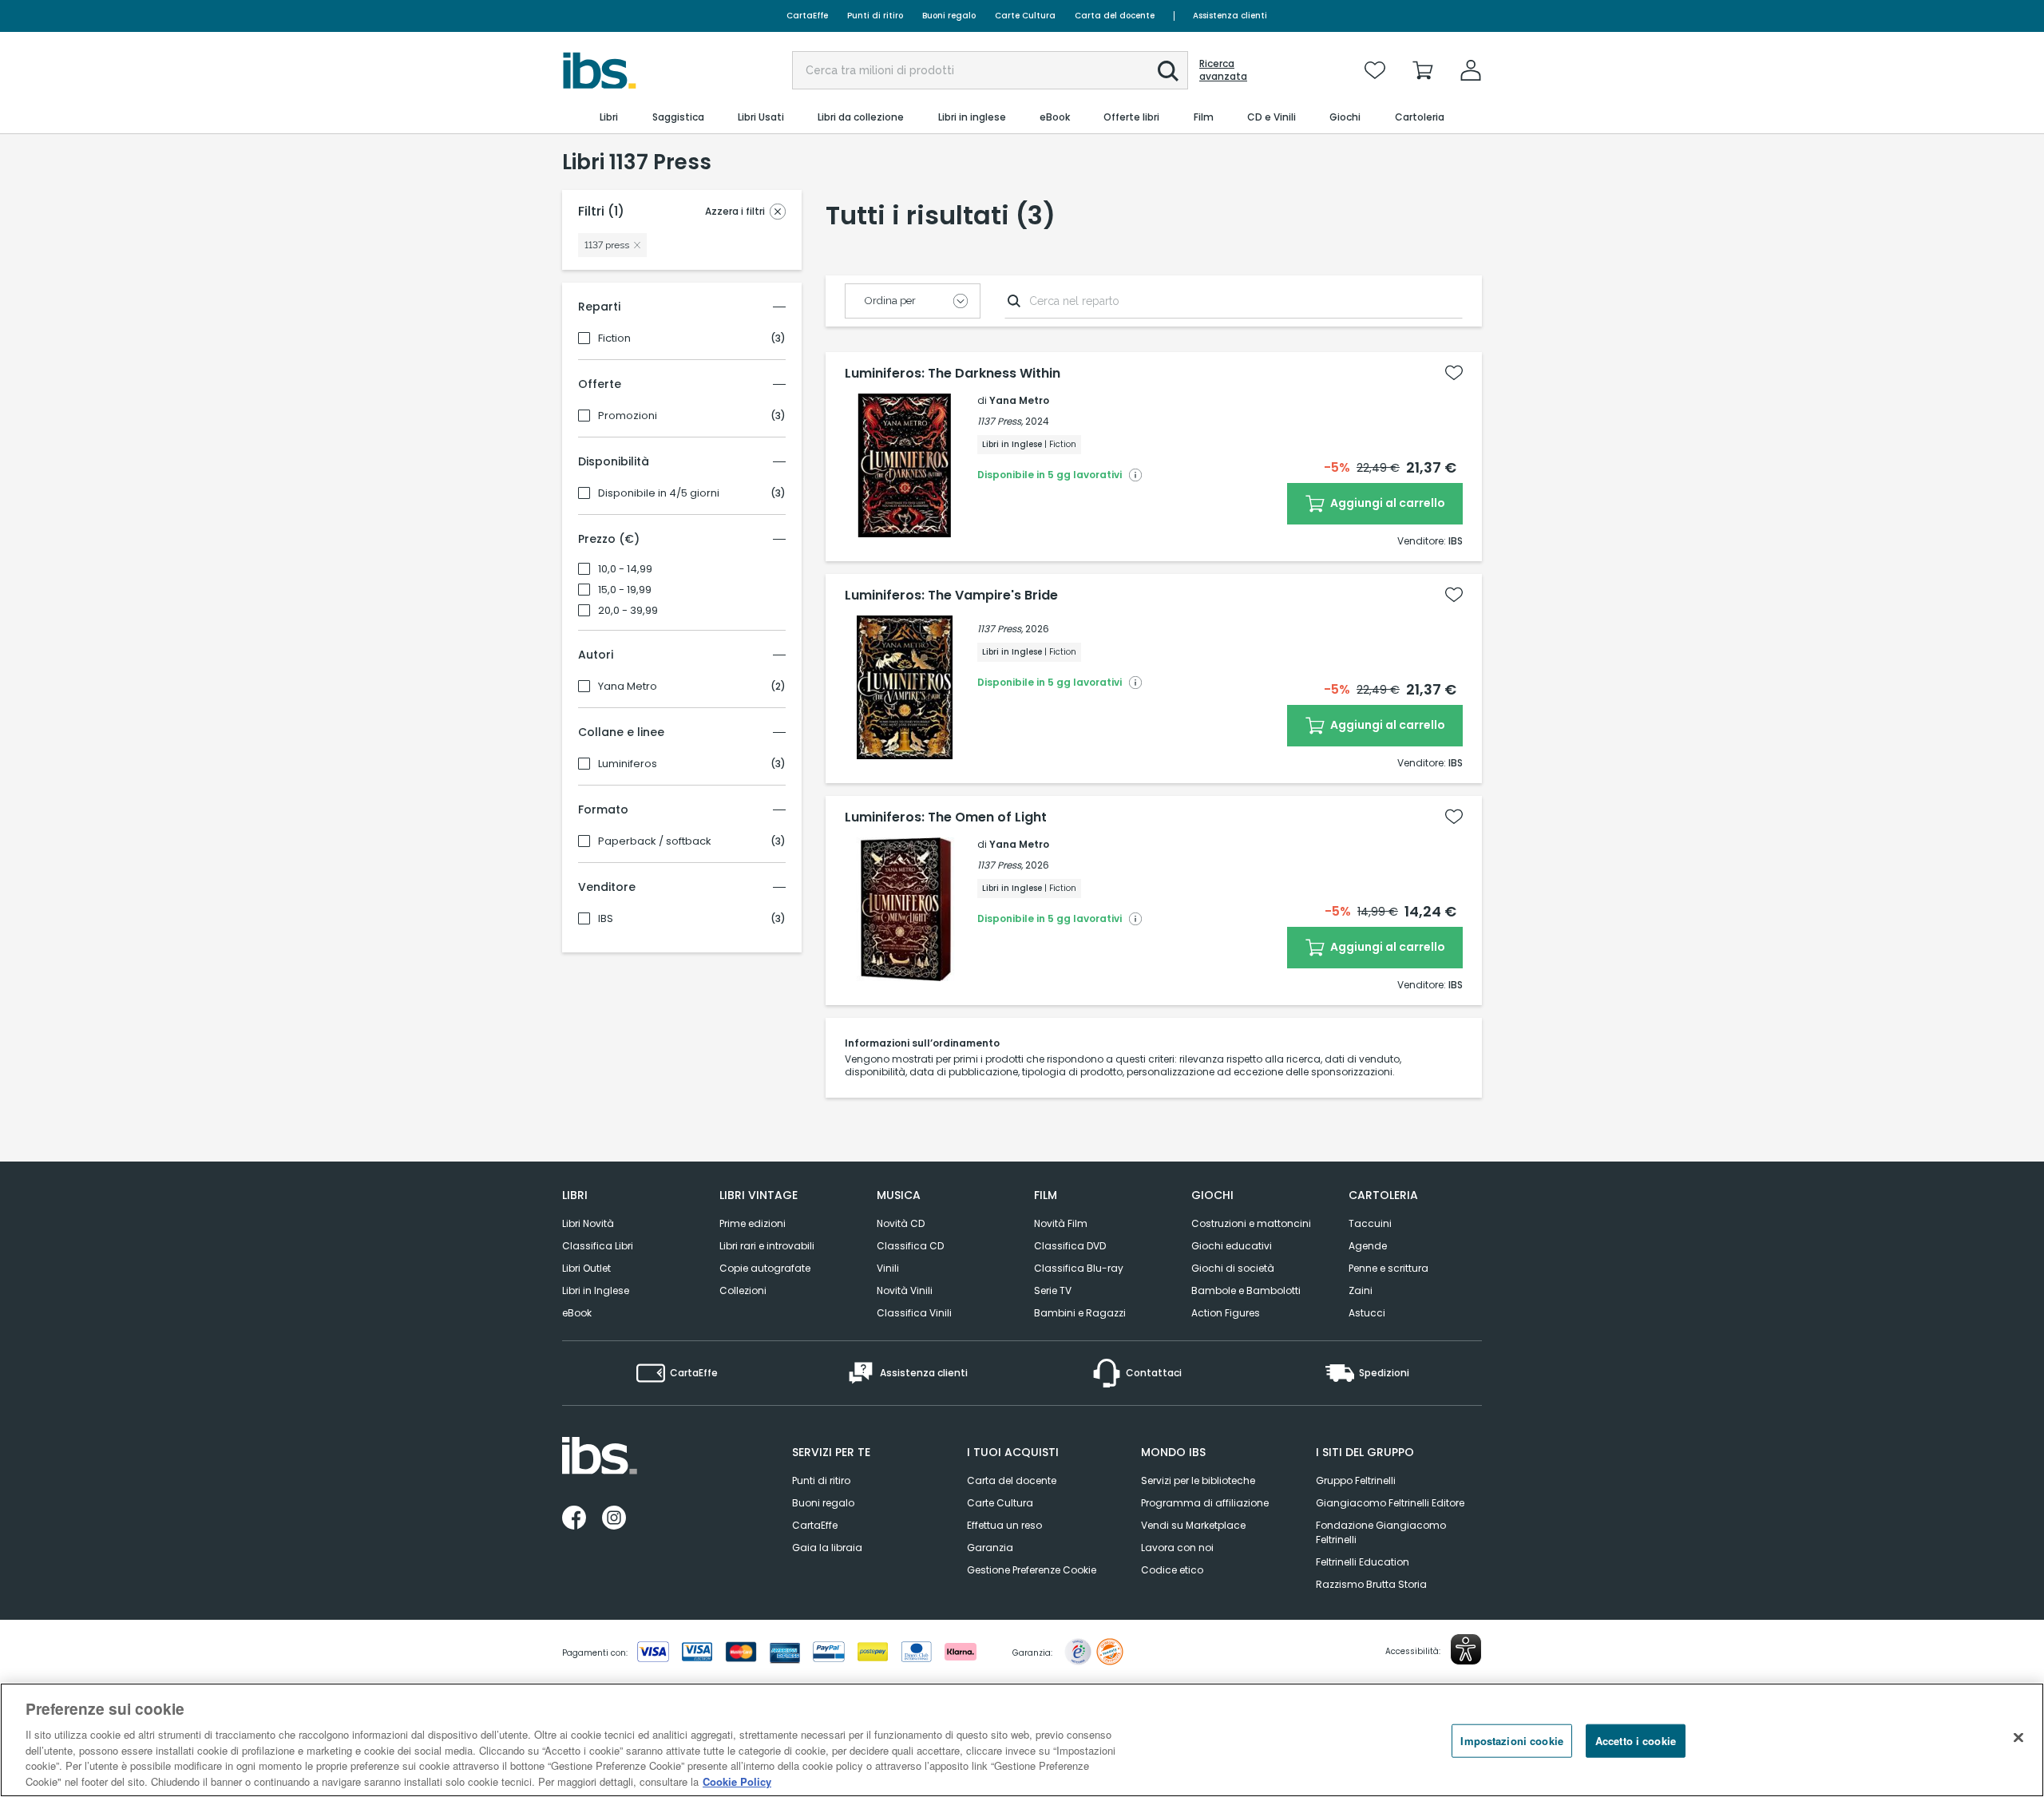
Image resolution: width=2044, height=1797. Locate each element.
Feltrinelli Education (1363, 1562)
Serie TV (1053, 1290)
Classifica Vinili (914, 1313)
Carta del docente (1115, 16)
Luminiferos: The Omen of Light (946, 817)
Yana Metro (628, 687)
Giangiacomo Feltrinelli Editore (1390, 1503)
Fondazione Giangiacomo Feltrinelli (1381, 1532)
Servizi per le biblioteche (1198, 1480)
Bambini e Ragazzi (1080, 1313)
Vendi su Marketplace (1193, 1525)
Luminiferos (628, 764)
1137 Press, (1000, 421)
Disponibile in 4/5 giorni (659, 493)
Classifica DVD (1070, 1246)
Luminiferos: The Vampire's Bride (951, 596)
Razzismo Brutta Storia (1371, 1584)
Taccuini (1370, 1223)
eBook (577, 1313)
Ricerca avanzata (1223, 70)
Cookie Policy (737, 1781)
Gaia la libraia (827, 1548)
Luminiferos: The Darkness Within (953, 374)
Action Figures (1226, 1313)
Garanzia (990, 1548)
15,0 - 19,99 (625, 590)
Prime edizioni (753, 1223)
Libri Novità (588, 1223)
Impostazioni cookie (1511, 1741)
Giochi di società (1233, 1268)
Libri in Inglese (596, 1290)
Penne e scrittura (1388, 1268)
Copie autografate (765, 1268)
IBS (606, 919)
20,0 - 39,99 (628, 611)
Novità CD (901, 1223)
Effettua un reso (1004, 1525)
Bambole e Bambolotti (1246, 1290)
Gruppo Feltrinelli (1356, 1480)
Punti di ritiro (875, 16)
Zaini (1361, 1290)
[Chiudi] (2018, 1738)
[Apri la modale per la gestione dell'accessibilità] (1466, 1649)
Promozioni (628, 416)
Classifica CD (910, 1246)
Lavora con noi (1177, 1548)
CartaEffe (807, 16)
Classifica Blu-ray (1079, 1268)
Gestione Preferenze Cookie (1032, 1570)
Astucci (1367, 1313)
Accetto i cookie (1636, 1741)
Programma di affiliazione (1205, 1503)
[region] (1022, 1740)
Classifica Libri (598, 1246)
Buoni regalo (949, 16)
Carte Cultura (1025, 16)
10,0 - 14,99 (625, 569)
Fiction (614, 338)
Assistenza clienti (1230, 16)
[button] (1168, 71)
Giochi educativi (1232, 1246)
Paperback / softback (655, 841)
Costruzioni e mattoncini (1251, 1223)
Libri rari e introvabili (767, 1246)
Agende (1368, 1246)
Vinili (888, 1268)
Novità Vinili (905, 1290)
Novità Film (1061, 1223)
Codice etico (1172, 1570)
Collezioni (743, 1290)
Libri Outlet (586, 1268)
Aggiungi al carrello (1386, 503)
